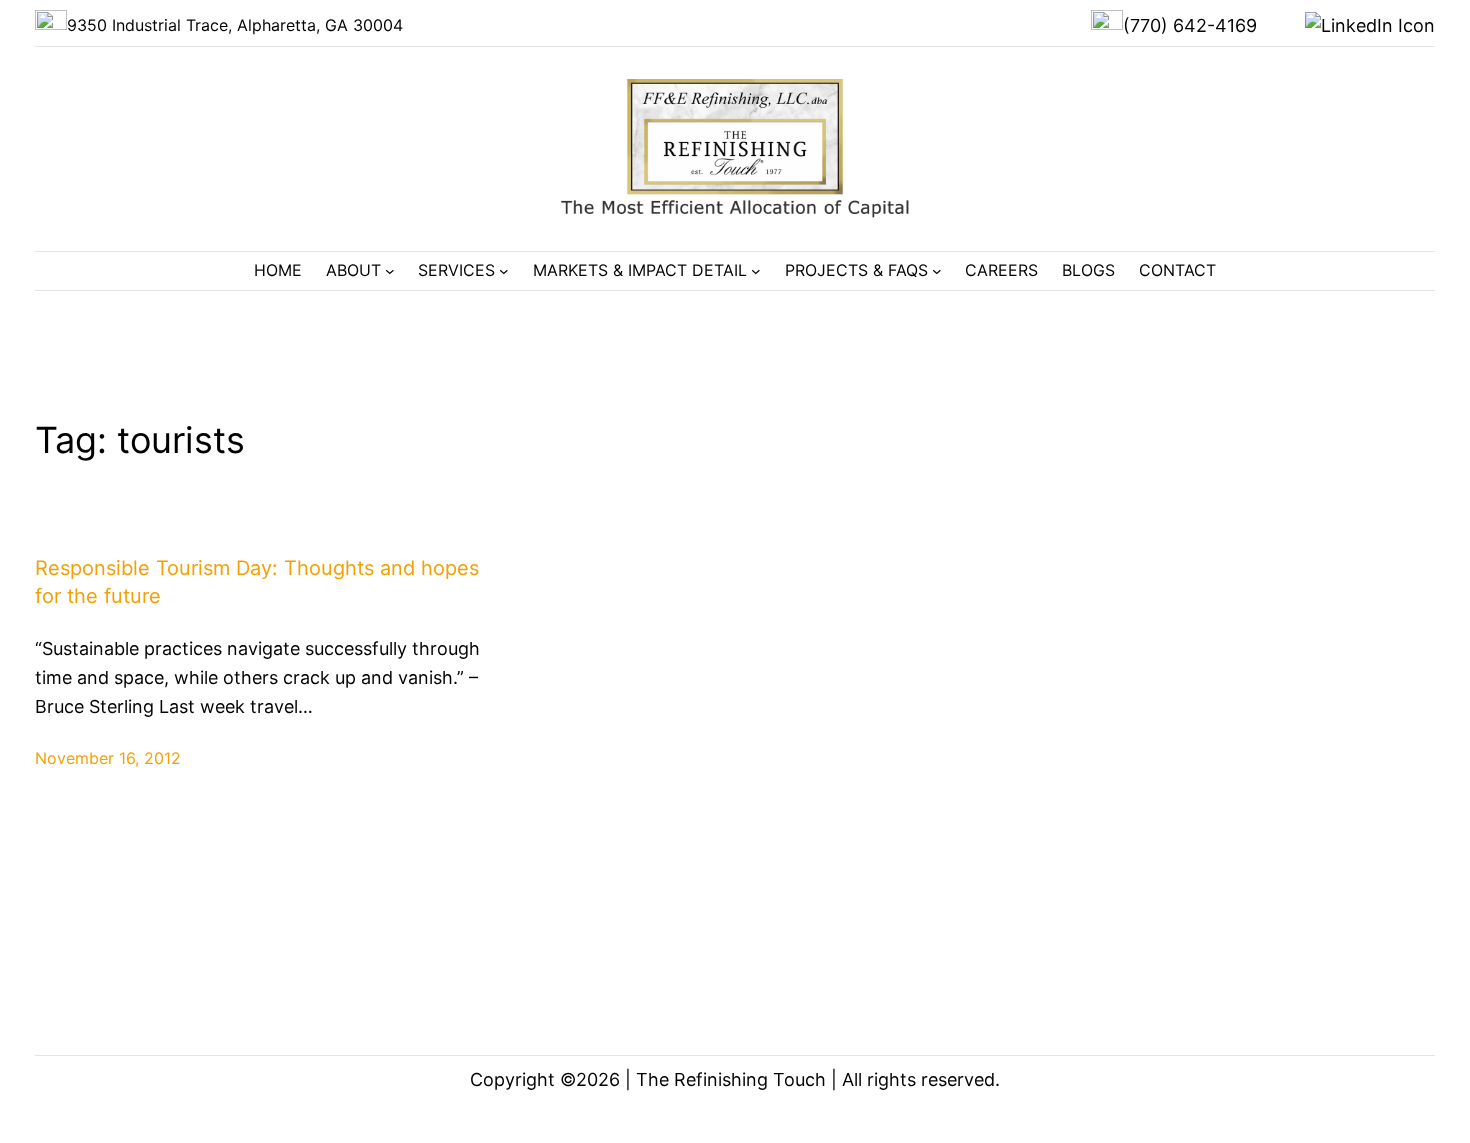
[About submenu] (390, 271)
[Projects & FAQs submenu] (937, 271)
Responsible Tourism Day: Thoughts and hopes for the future (257, 582)
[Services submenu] (504, 271)
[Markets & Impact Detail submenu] (756, 271)
